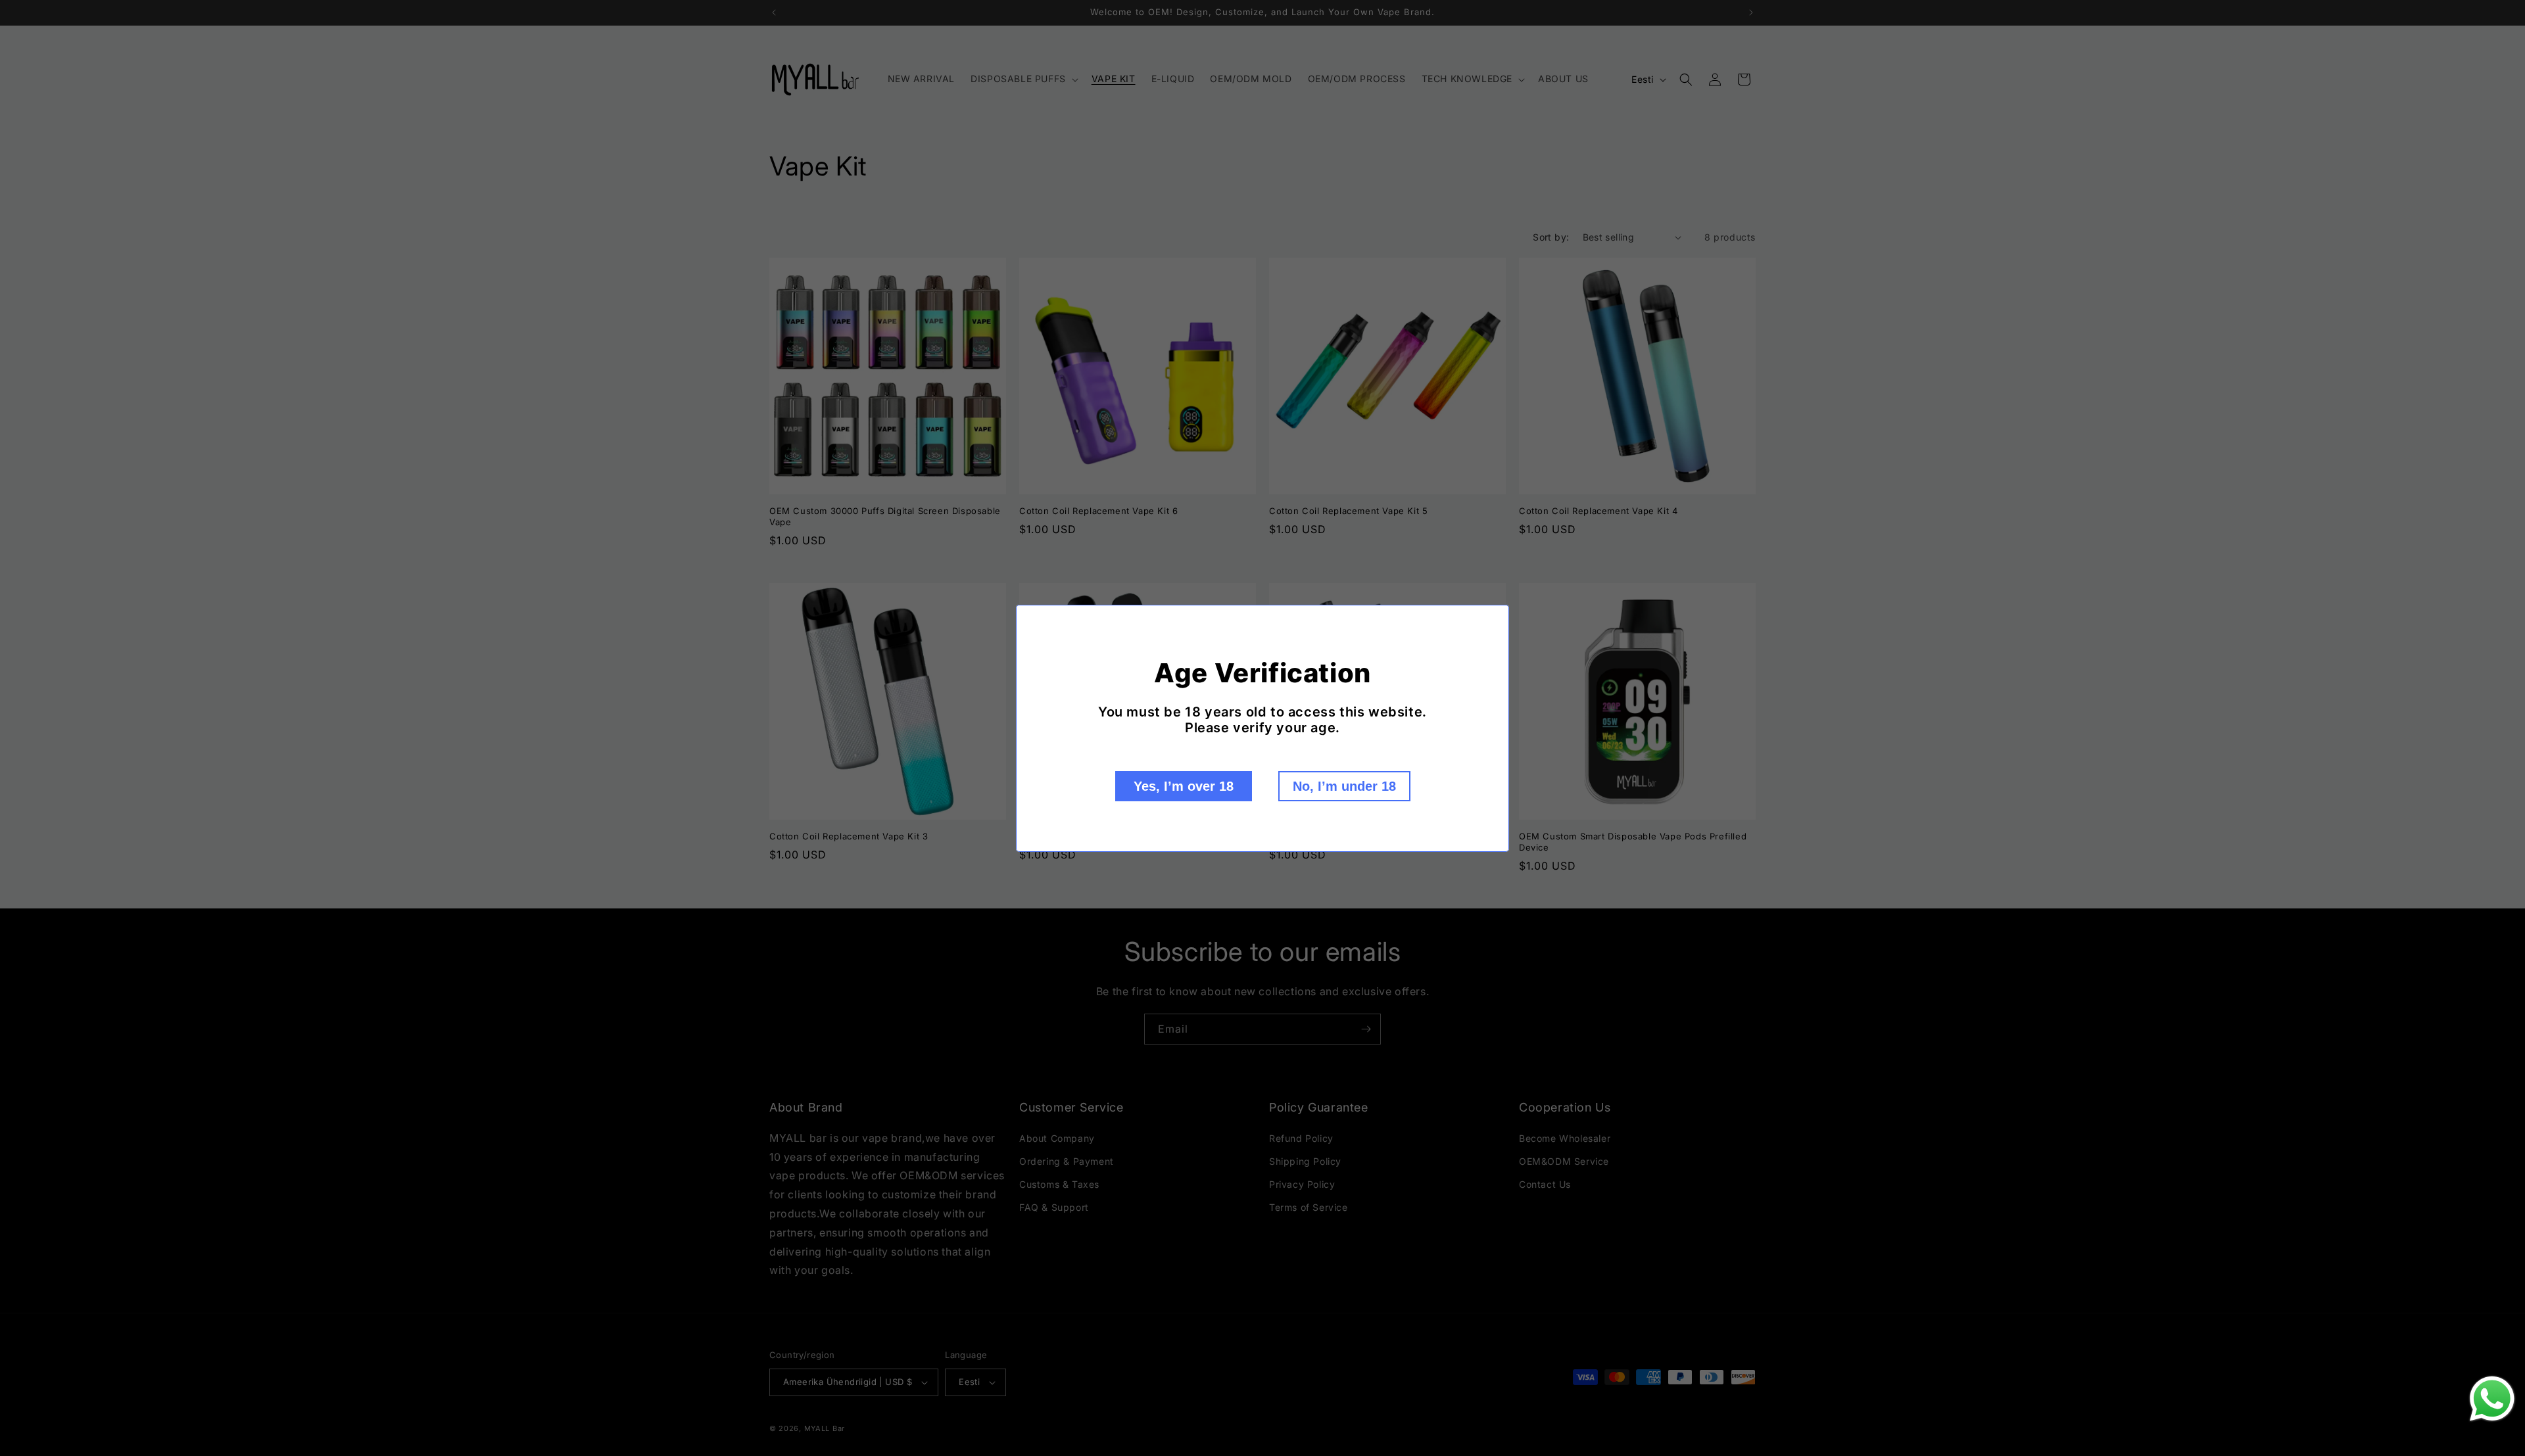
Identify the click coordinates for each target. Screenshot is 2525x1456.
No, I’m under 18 (1344, 786)
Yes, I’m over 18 (1184, 786)
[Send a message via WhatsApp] (2492, 1399)
